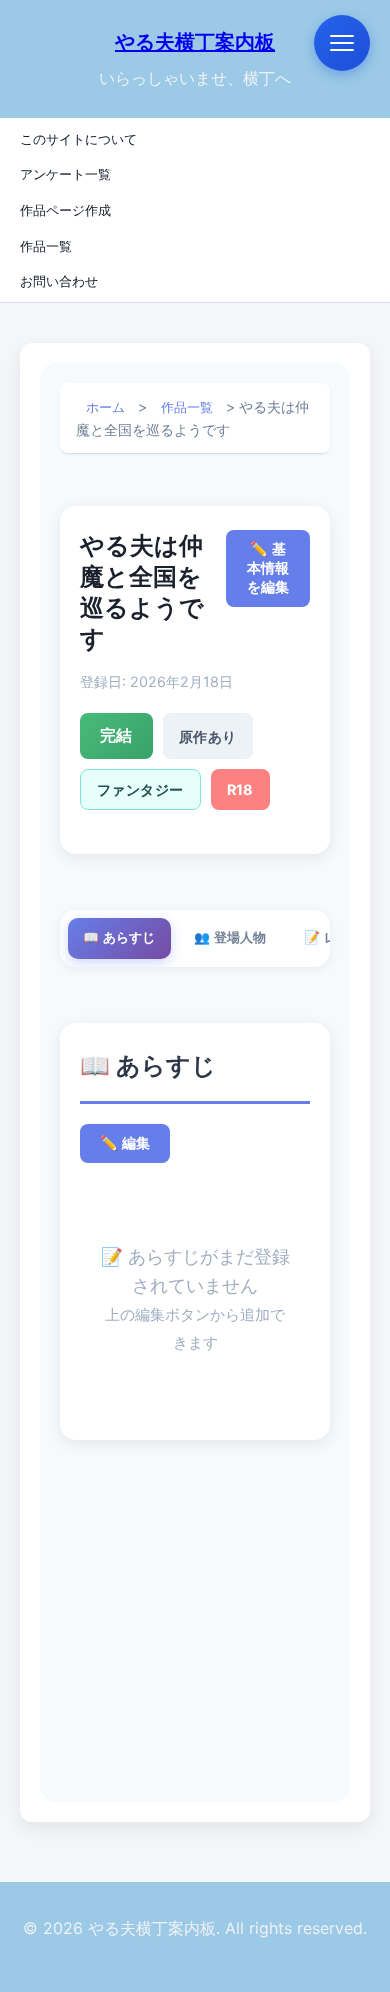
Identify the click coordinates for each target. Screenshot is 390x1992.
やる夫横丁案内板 (195, 42)
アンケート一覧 (65, 174)
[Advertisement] (195, 1627)
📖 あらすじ (119, 937)
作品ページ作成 (65, 210)
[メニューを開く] (342, 43)
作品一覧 (46, 245)
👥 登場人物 (230, 937)
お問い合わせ (59, 281)
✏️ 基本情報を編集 (268, 568)
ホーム (105, 407)
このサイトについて (78, 139)
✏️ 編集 (125, 1143)
